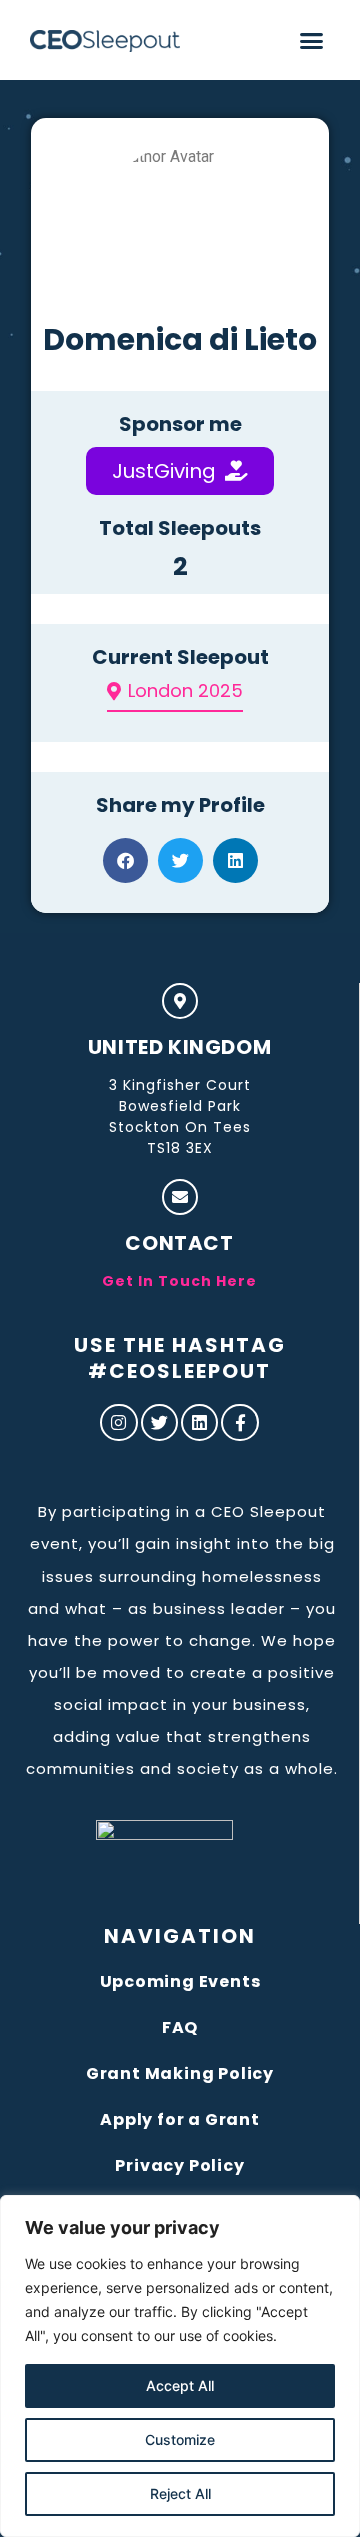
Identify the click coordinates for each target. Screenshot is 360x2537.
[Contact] (180, 1197)
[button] (312, 40)
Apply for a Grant (180, 2119)
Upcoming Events (180, 1981)
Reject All (180, 2493)
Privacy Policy (179, 2165)
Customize (180, 2439)
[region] (180, 2366)
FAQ (180, 2027)
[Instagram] (118, 1422)
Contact (179, 1243)
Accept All (180, 2385)
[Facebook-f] (239, 1422)
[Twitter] (159, 1422)
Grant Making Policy (180, 2073)
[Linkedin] (199, 1422)
